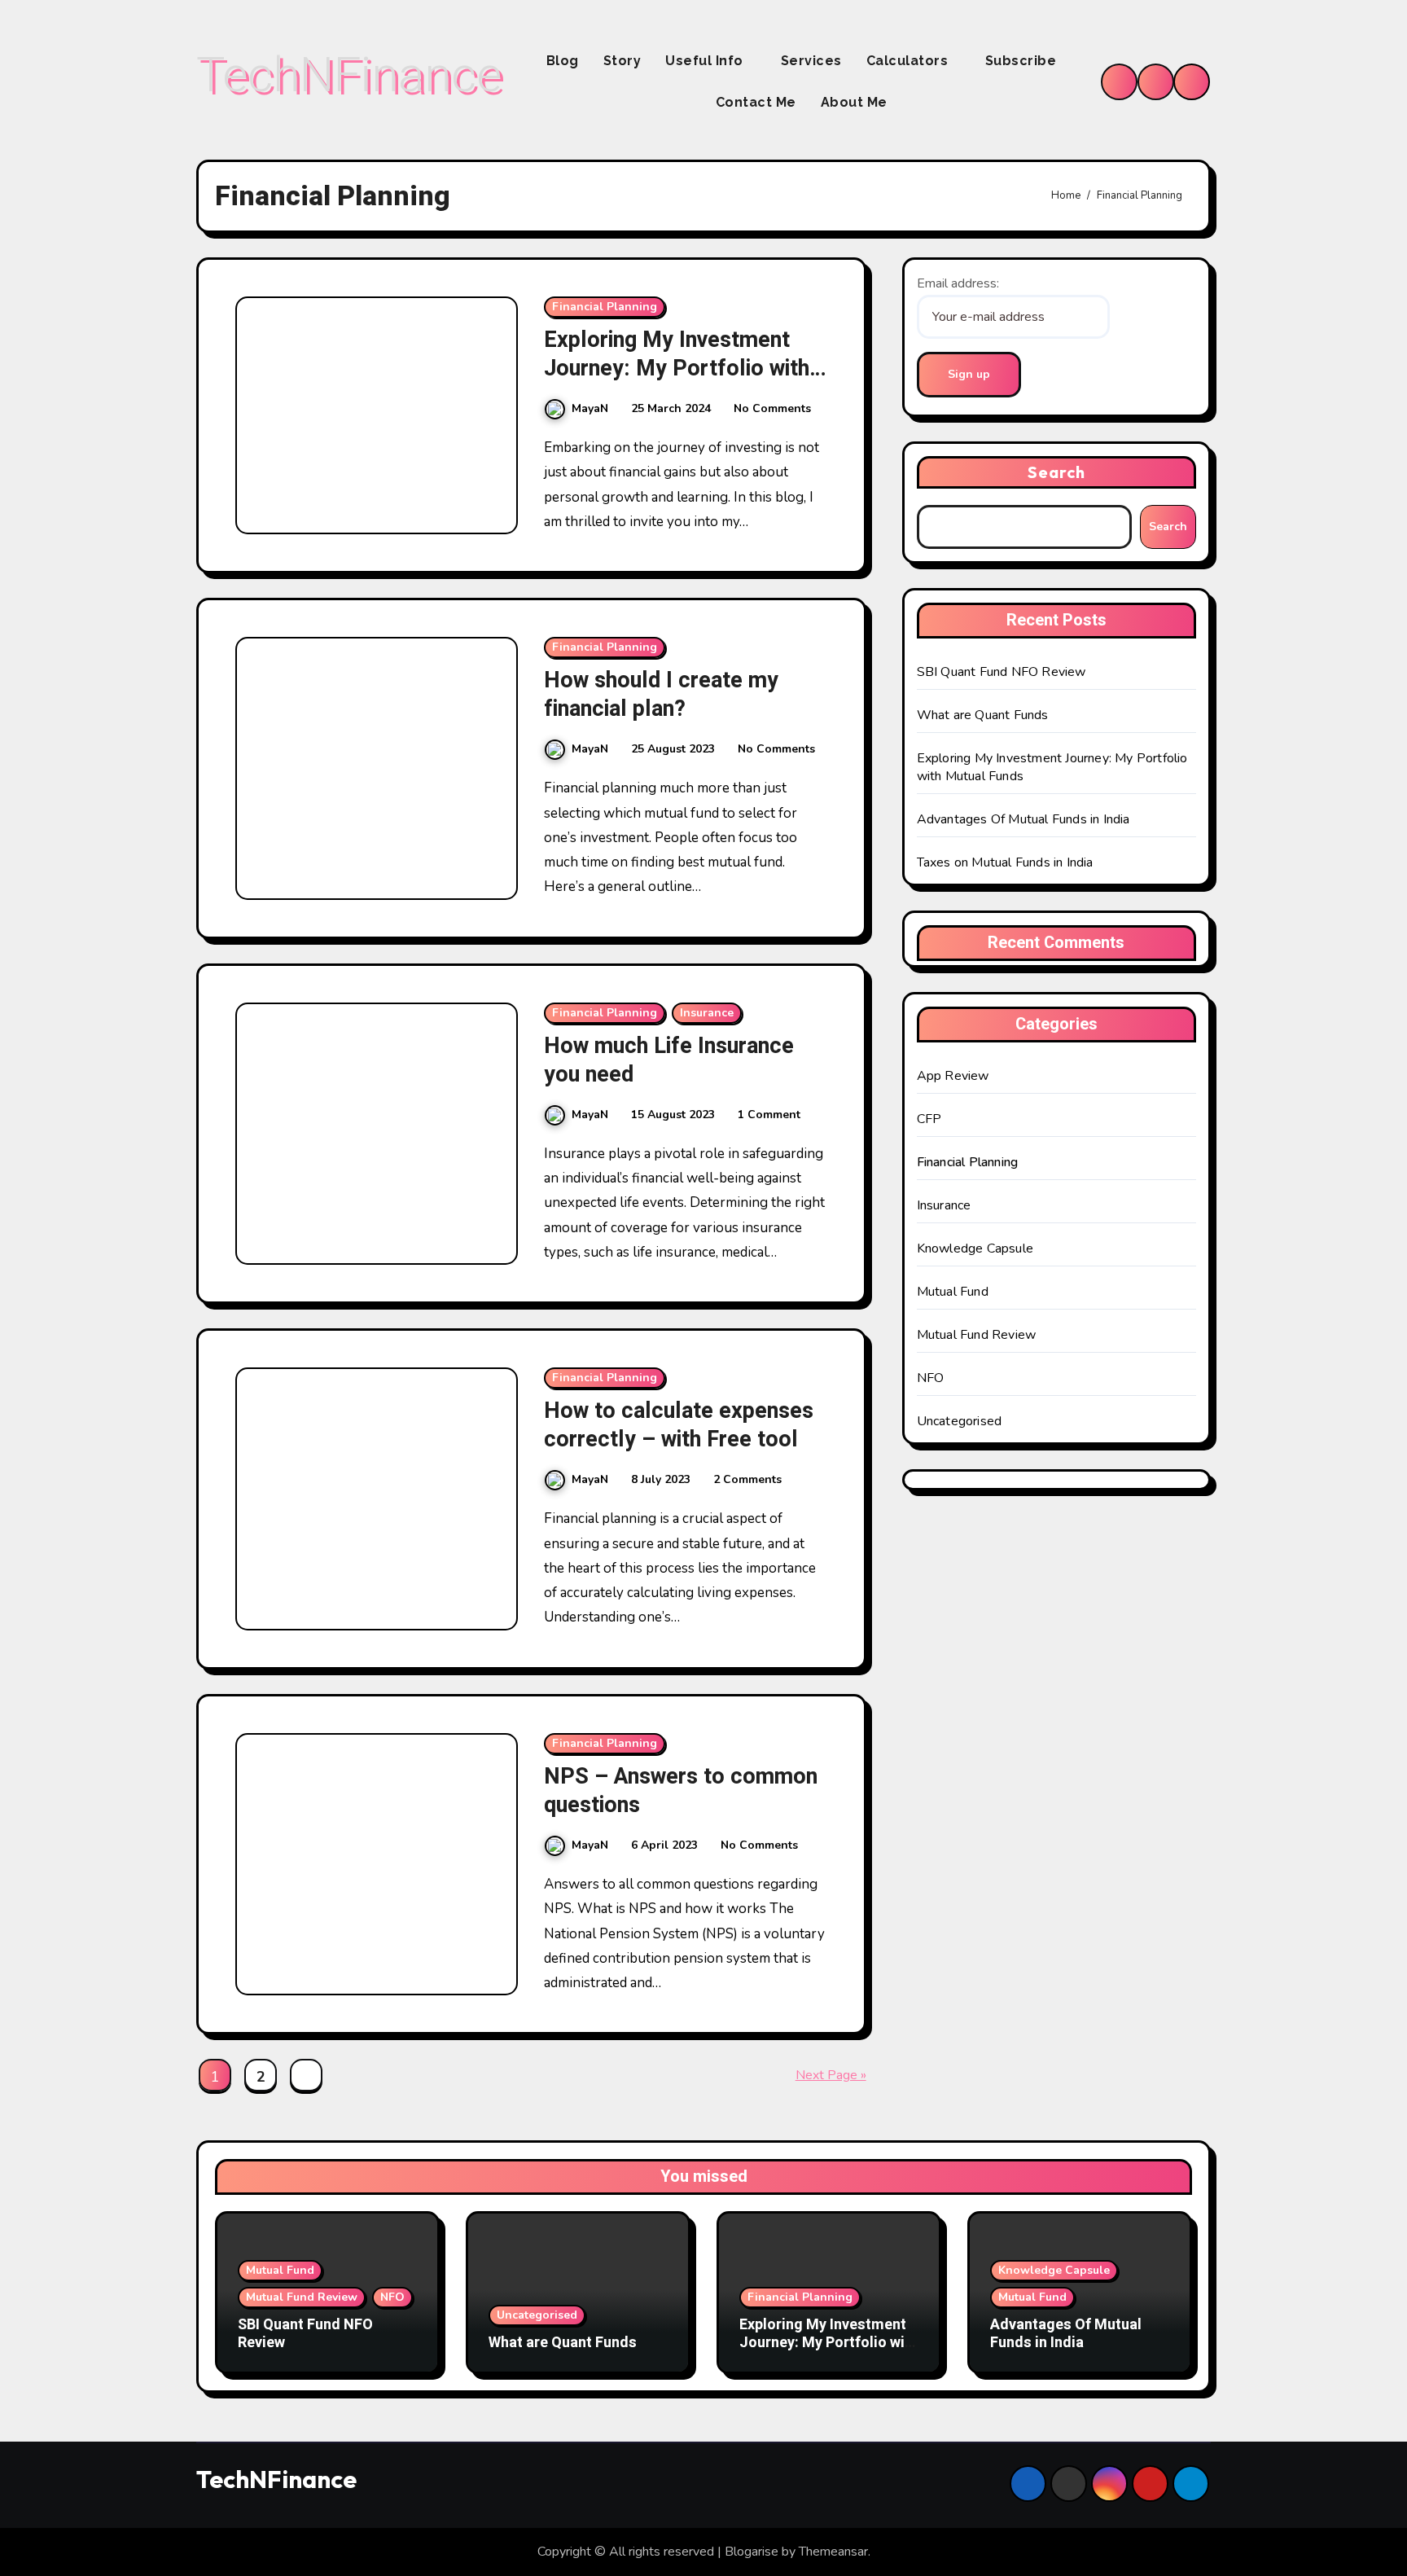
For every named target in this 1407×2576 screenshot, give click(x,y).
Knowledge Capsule (975, 1249)
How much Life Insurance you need (669, 1060)
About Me (854, 102)
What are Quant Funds (983, 715)
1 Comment (769, 1115)
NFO (931, 1378)
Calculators (909, 61)
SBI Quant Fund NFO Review (1002, 672)
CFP (929, 1119)
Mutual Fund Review (977, 1335)
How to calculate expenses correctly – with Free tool (679, 1425)
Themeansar (833, 2552)
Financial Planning (605, 307)
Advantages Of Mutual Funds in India (1023, 819)
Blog (563, 61)
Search (1057, 472)
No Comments (772, 408)
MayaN (590, 408)
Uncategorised (960, 1421)
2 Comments (747, 1479)
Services (811, 61)
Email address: (958, 283)
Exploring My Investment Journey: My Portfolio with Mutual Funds (677, 369)
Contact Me (756, 102)
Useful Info (706, 61)
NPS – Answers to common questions (681, 1791)
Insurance (707, 1013)
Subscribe (1021, 61)
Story (622, 61)
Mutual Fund (953, 1292)
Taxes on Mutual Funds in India (1005, 862)
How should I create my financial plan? (661, 695)
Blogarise (752, 2552)
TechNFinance (349, 75)
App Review (953, 1076)
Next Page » (831, 2075)
